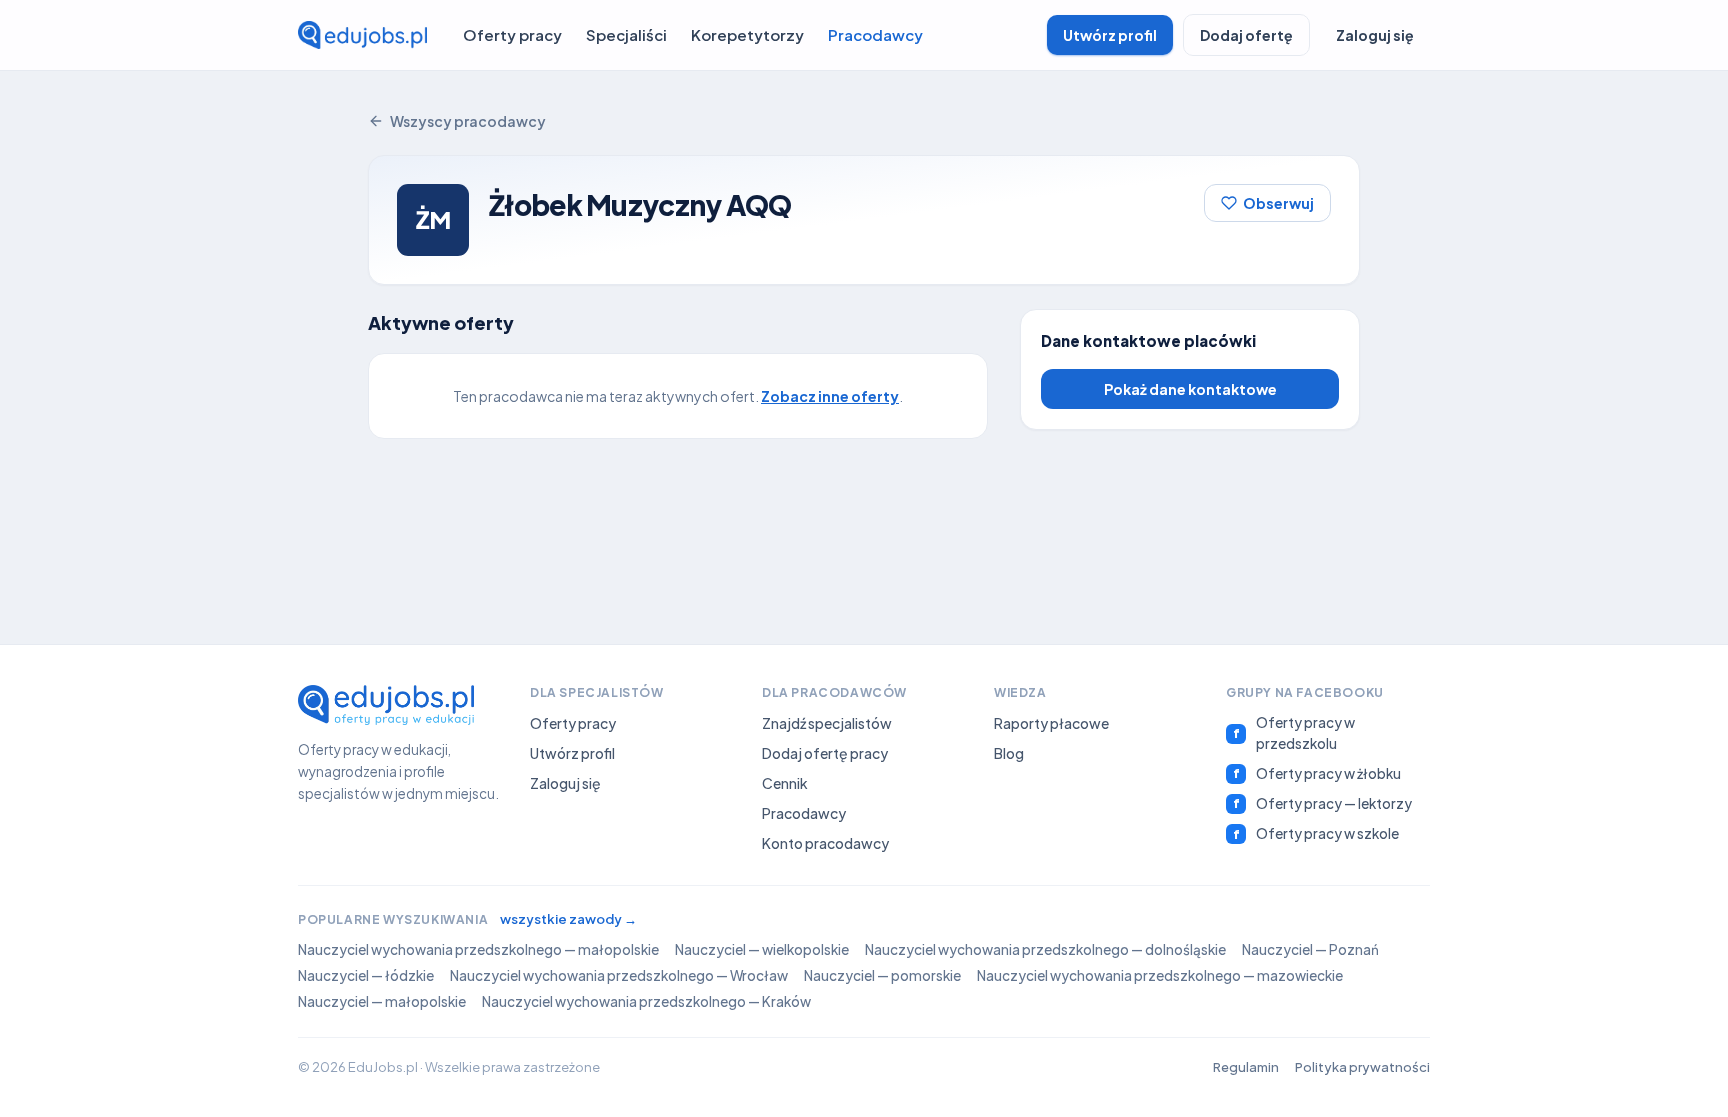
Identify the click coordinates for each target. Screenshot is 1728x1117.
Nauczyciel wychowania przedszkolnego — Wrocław (619, 975)
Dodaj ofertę (1246, 35)
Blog (1009, 753)
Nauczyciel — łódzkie (366, 975)
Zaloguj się (1375, 35)
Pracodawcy (875, 34)
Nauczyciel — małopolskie (382, 1001)
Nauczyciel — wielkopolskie (762, 949)
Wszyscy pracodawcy (468, 121)
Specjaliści (626, 34)
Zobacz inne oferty (830, 396)
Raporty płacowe (1051, 723)
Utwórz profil (1110, 35)
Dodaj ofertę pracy (825, 753)
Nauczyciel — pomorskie (882, 975)
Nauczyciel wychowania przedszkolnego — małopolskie (478, 949)
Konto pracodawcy (825, 843)
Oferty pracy (512, 34)
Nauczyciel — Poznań (1310, 949)
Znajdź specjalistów (827, 723)
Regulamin (1246, 1067)
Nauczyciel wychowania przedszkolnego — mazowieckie (1160, 975)
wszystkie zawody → (568, 919)
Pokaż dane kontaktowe (1190, 389)
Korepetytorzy (747, 34)
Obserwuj (1278, 203)
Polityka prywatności (1362, 1067)
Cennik (785, 783)
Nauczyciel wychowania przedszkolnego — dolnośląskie (1045, 949)
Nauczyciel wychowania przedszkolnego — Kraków (646, 1001)
